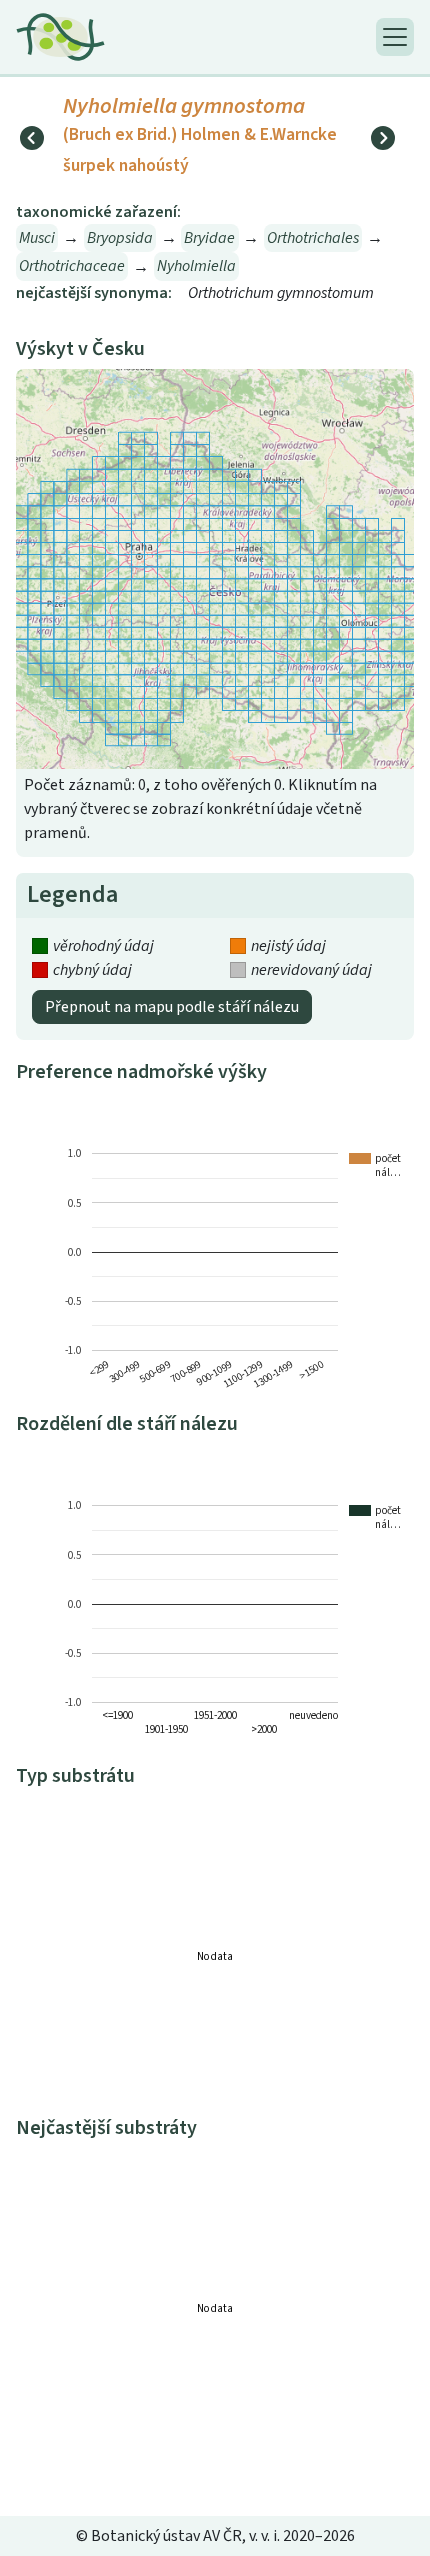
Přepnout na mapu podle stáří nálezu (172, 1007)
